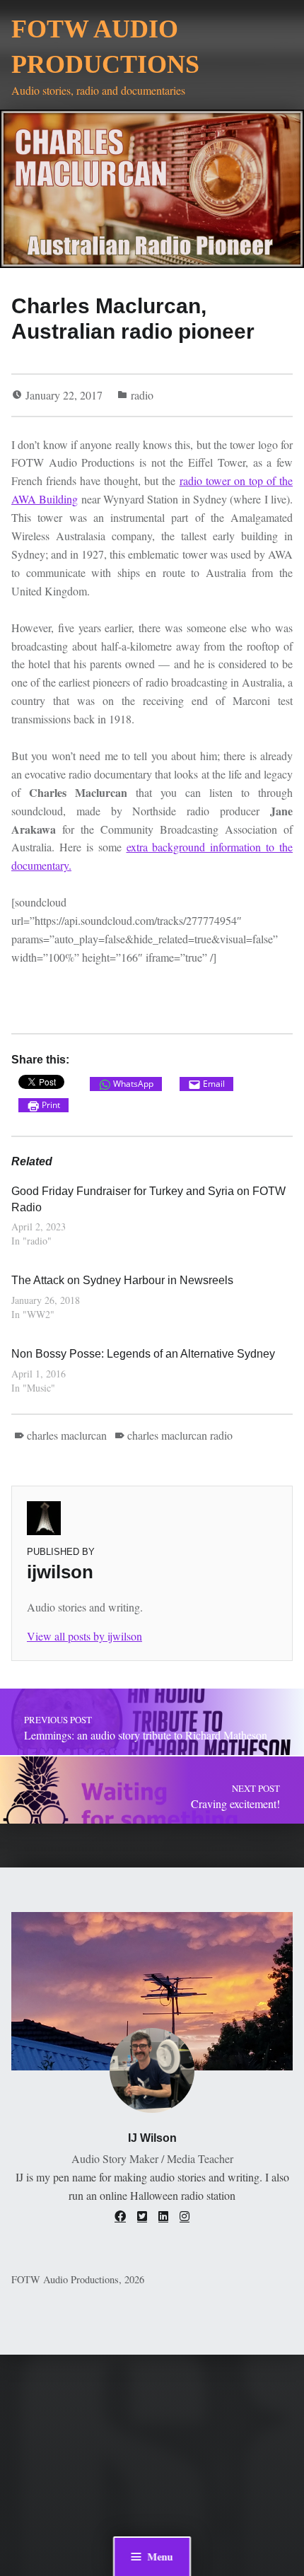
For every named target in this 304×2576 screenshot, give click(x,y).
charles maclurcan (67, 1435)
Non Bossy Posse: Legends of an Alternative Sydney (143, 1354)
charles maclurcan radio (180, 1435)
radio (142, 395)
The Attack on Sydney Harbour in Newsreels (122, 1280)
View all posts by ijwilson (84, 1636)
